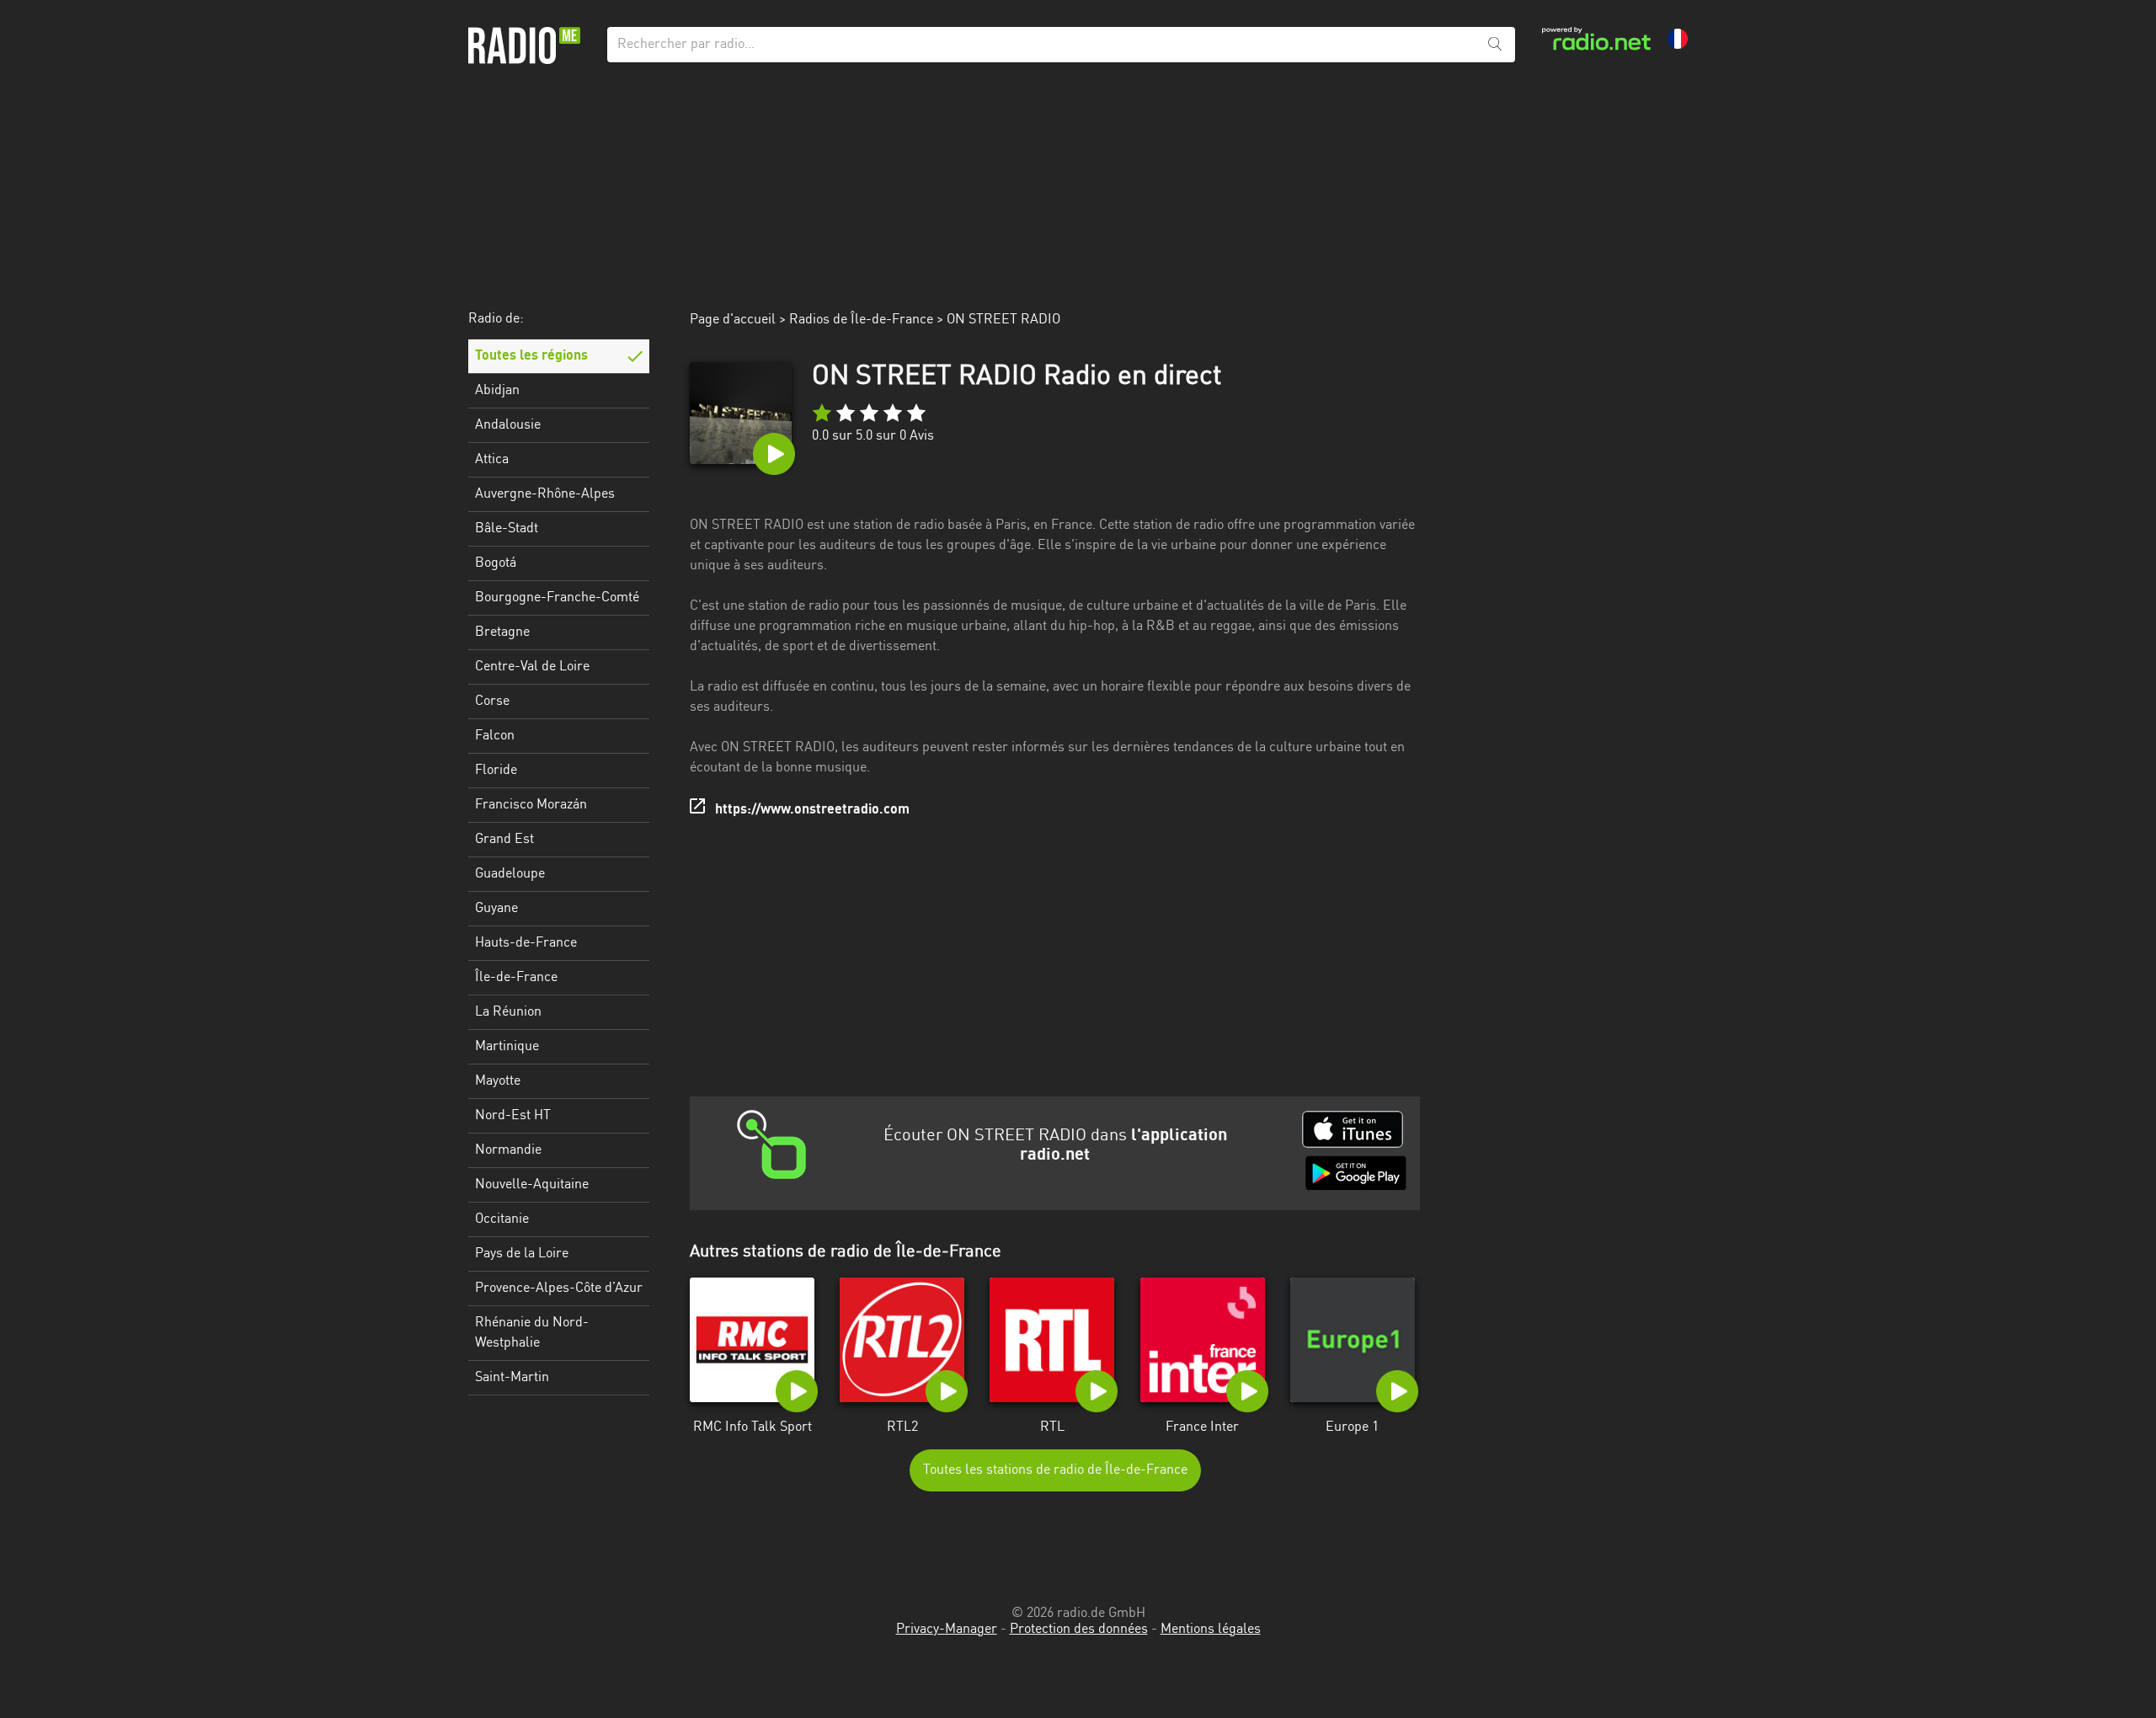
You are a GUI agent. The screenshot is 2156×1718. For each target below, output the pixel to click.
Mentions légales (1211, 1630)
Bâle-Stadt (507, 529)
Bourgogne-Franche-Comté (557, 598)
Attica (492, 460)
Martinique (507, 1047)
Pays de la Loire (522, 1254)
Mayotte (498, 1081)
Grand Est (504, 840)
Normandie (508, 1150)
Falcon (495, 736)
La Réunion (508, 1012)
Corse (492, 702)
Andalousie (508, 425)
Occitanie (502, 1219)
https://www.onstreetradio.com (812, 810)
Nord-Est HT (513, 1116)
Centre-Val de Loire (532, 667)
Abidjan (497, 391)
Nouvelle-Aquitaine (532, 1185)
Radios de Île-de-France (861, 320)
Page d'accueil (733, 320)
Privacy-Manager (947, 1630)
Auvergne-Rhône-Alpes (545, 494)
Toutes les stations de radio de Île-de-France (1055, 1470)
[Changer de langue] (1678, 39)
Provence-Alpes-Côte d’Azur (559, 1288)
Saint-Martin (512, 1378)
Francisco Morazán (531, 805)
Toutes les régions (531, 356)
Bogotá (496, 563)
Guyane (496, 909)
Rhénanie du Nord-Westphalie (532, 1333)
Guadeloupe (510, 874)
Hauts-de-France (526, 943)
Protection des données (1079, 1630)
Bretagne (502, 632)
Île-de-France (516, 978)
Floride (496, 771)
